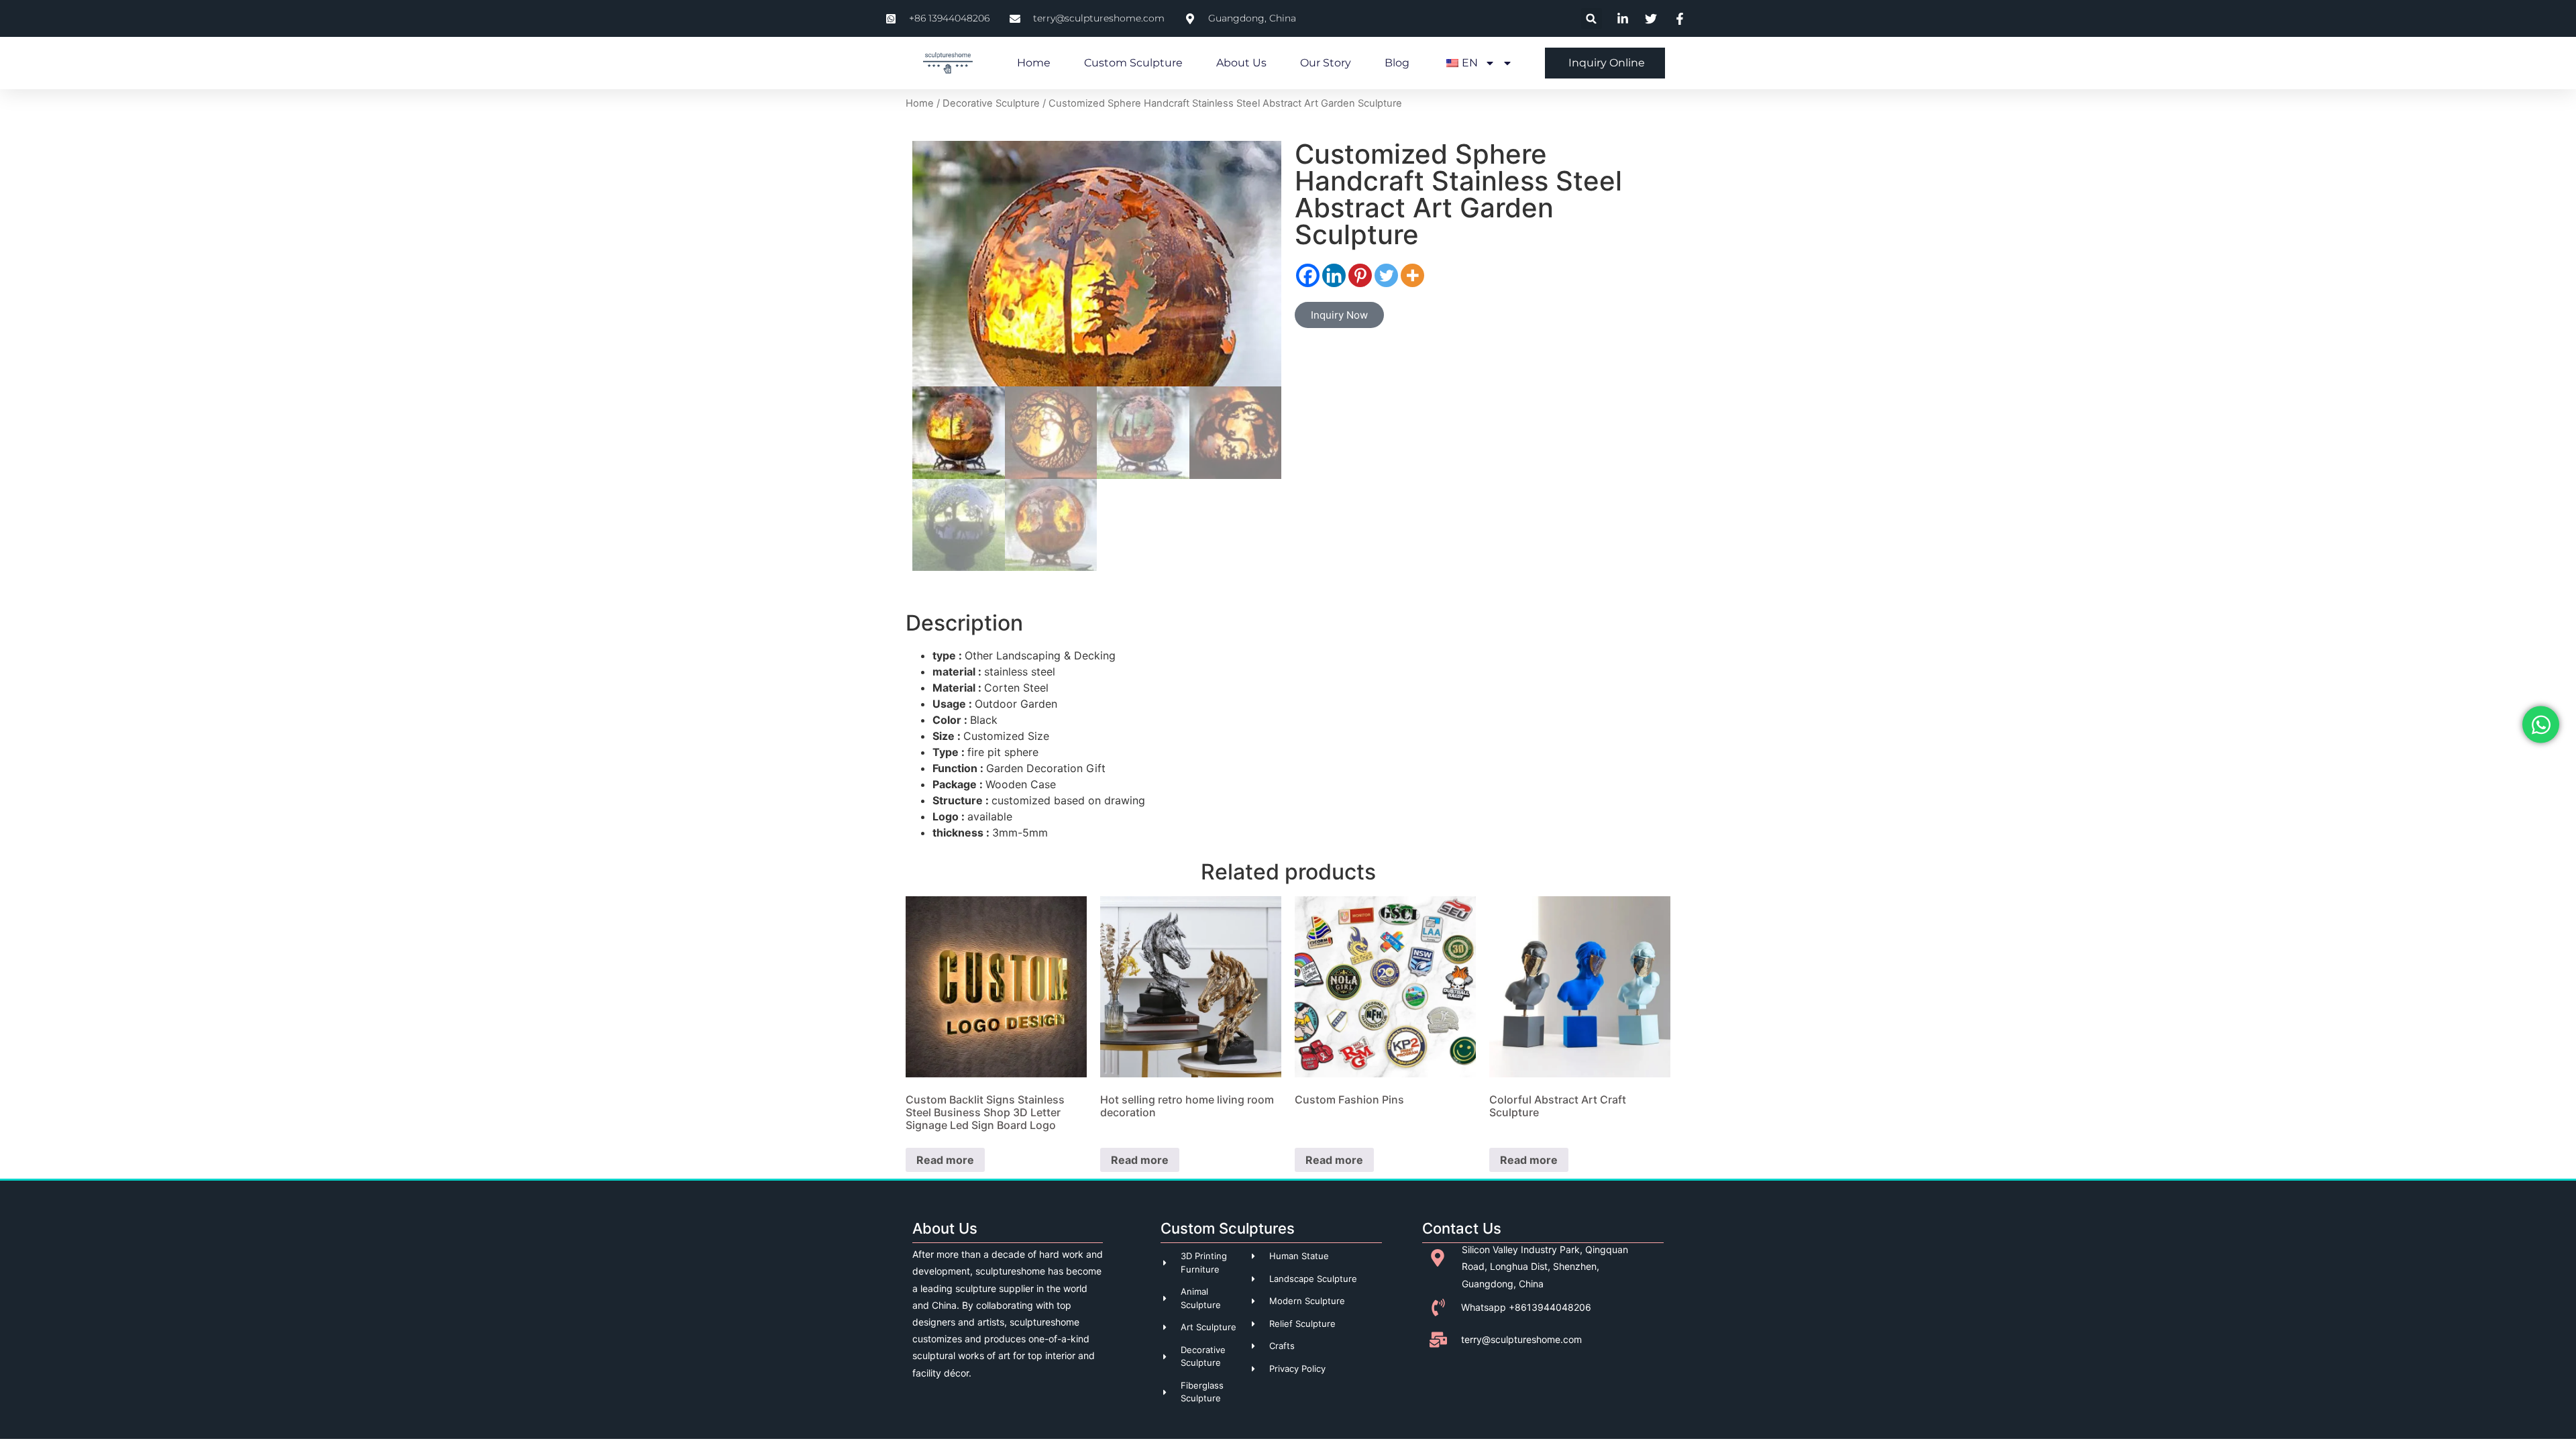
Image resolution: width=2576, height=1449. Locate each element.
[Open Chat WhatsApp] (2541, 725)
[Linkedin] (1334, 275)
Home (1034, 63)
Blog (1397, 63)
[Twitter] (1386, 275)
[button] (1592, 18)
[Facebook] (1308, 275)
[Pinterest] (1360, 275)
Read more (945, 1160)
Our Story (1326, 63)
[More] (1412, 275)
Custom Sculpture (1133, 63)
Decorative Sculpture (991, 103)
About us (1241, 63)
